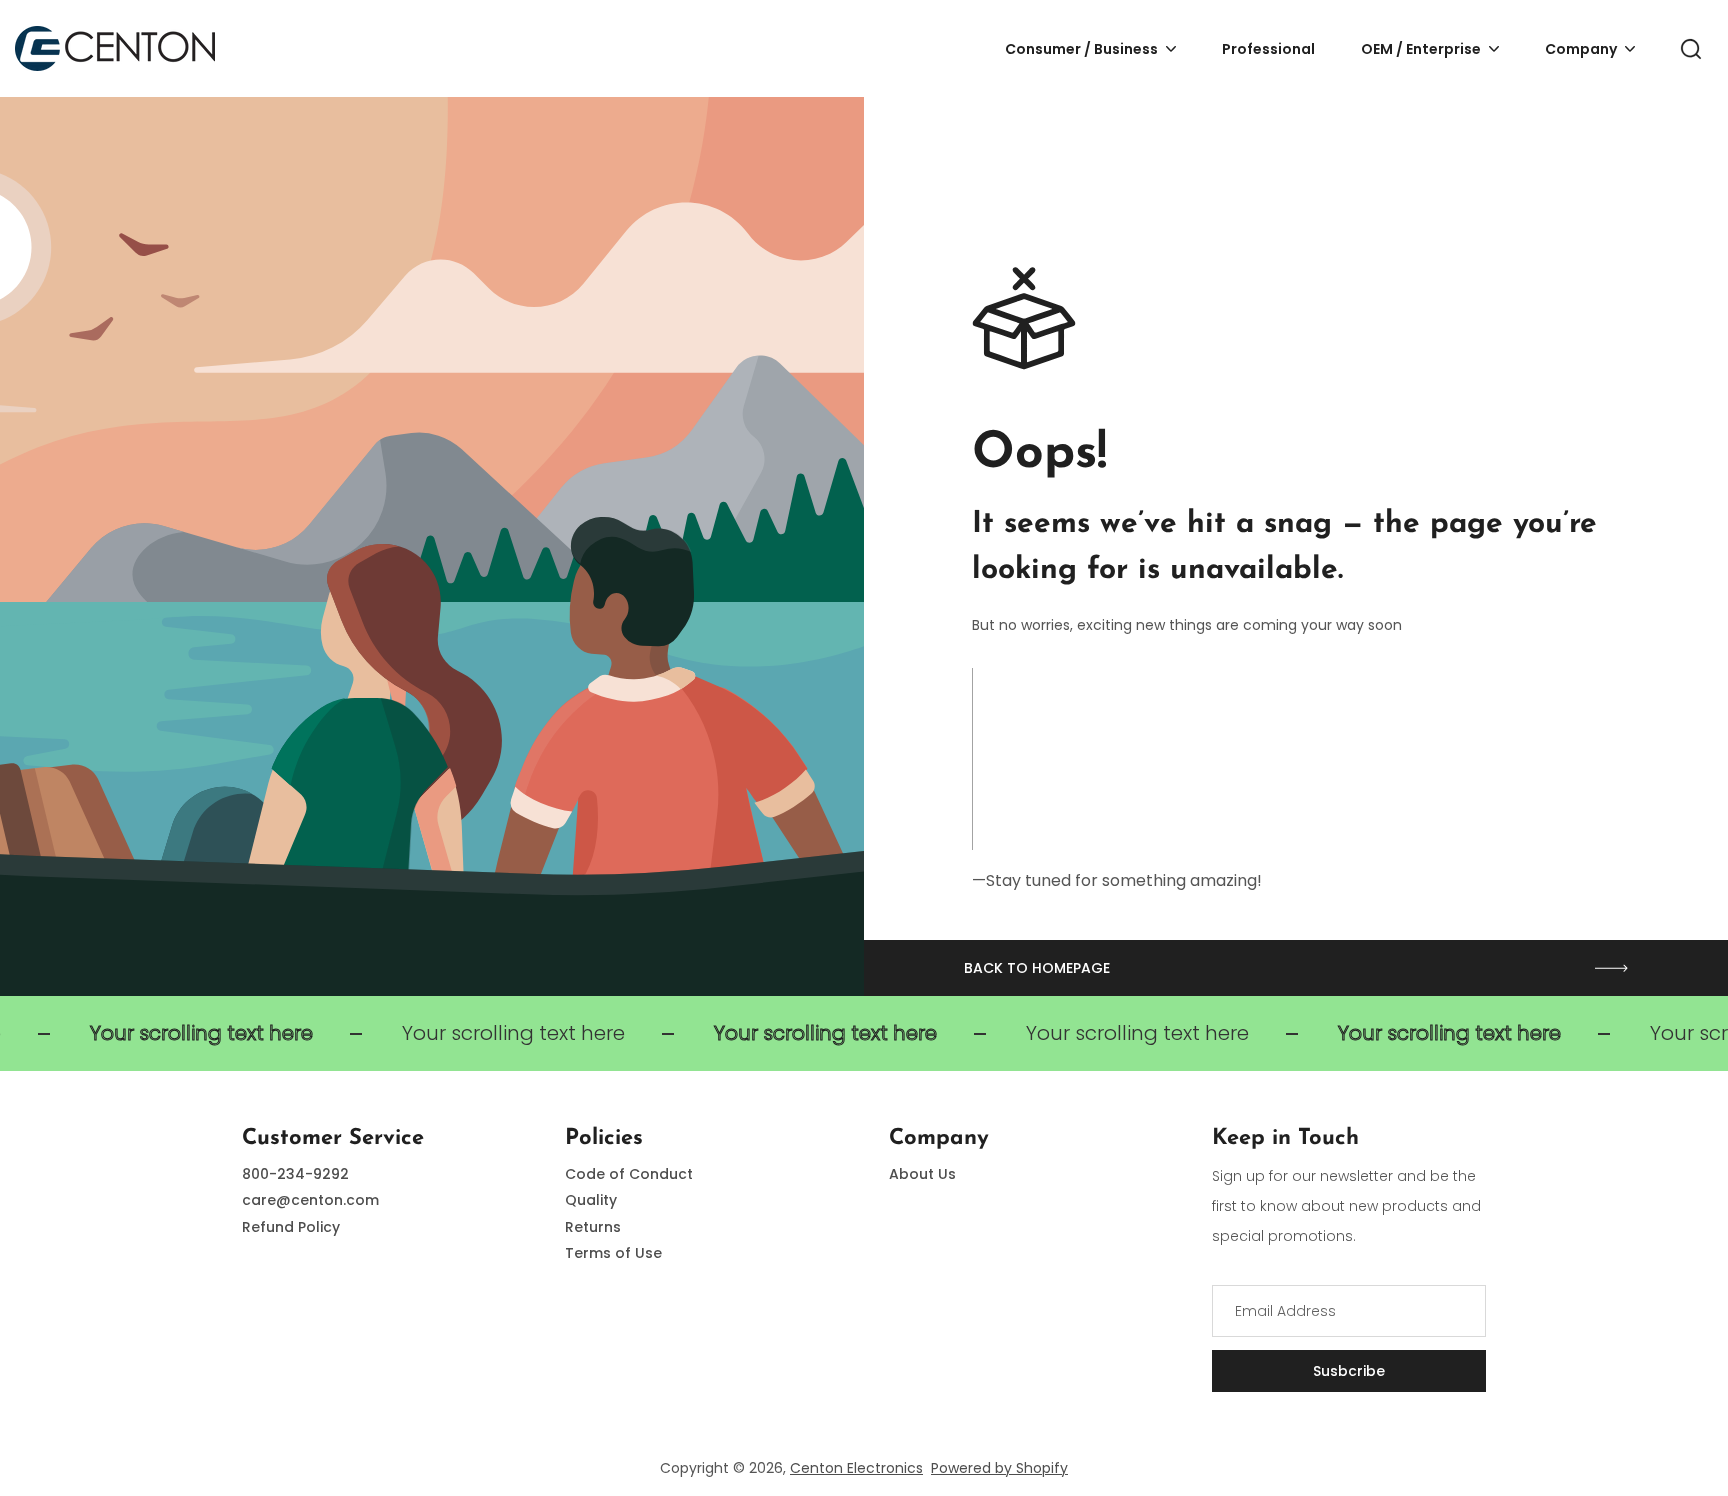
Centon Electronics (856, 1468)
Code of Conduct (629, 1174)
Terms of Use (613, 1253)
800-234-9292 (295, 1174)
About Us (922, 1174)
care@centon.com (310, 1200)
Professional (1268, 49)
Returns (593, 1227)
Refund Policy (291, 1227)
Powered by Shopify (999, 1468)
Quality (591, 1200)
